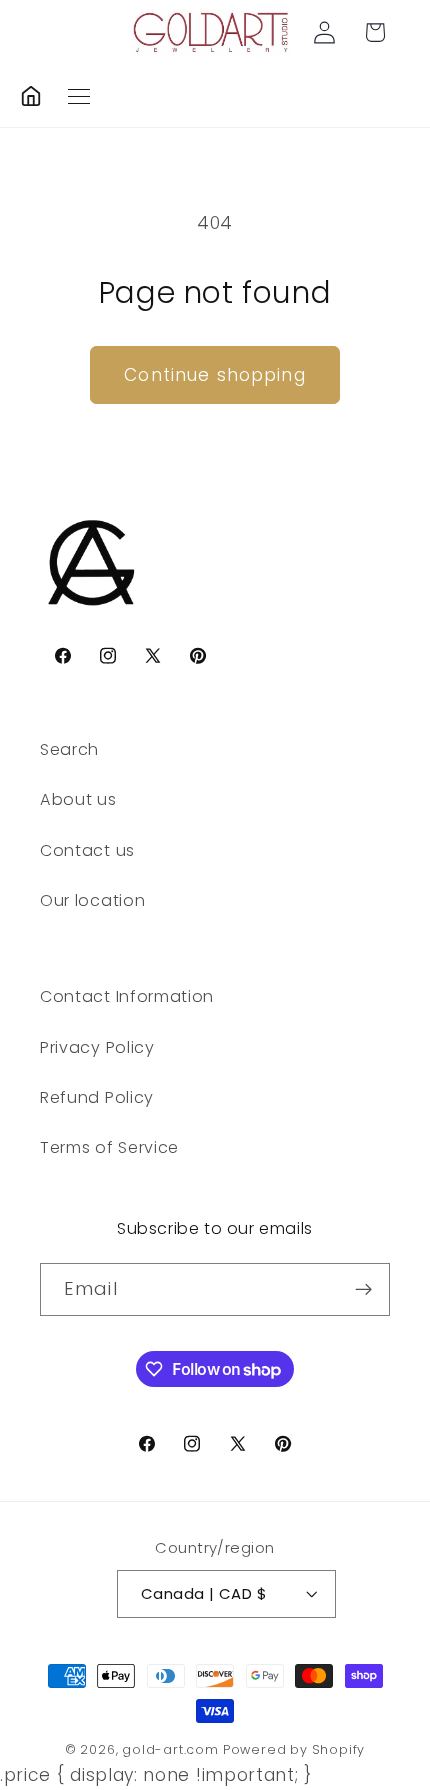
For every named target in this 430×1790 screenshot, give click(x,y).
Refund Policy (97, 1097)
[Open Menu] (79, 96)
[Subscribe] (363, 1290)
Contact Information (127, 996)
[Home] (31, 96)
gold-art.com (170, 1749)
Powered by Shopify (294, 1749)
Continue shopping (215, 375)
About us (78, 799)
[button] (375, 32)
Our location (92, 900)
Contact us (87, 850)
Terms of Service (109, 1147)
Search (69, 749)
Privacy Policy (97, 1047)
